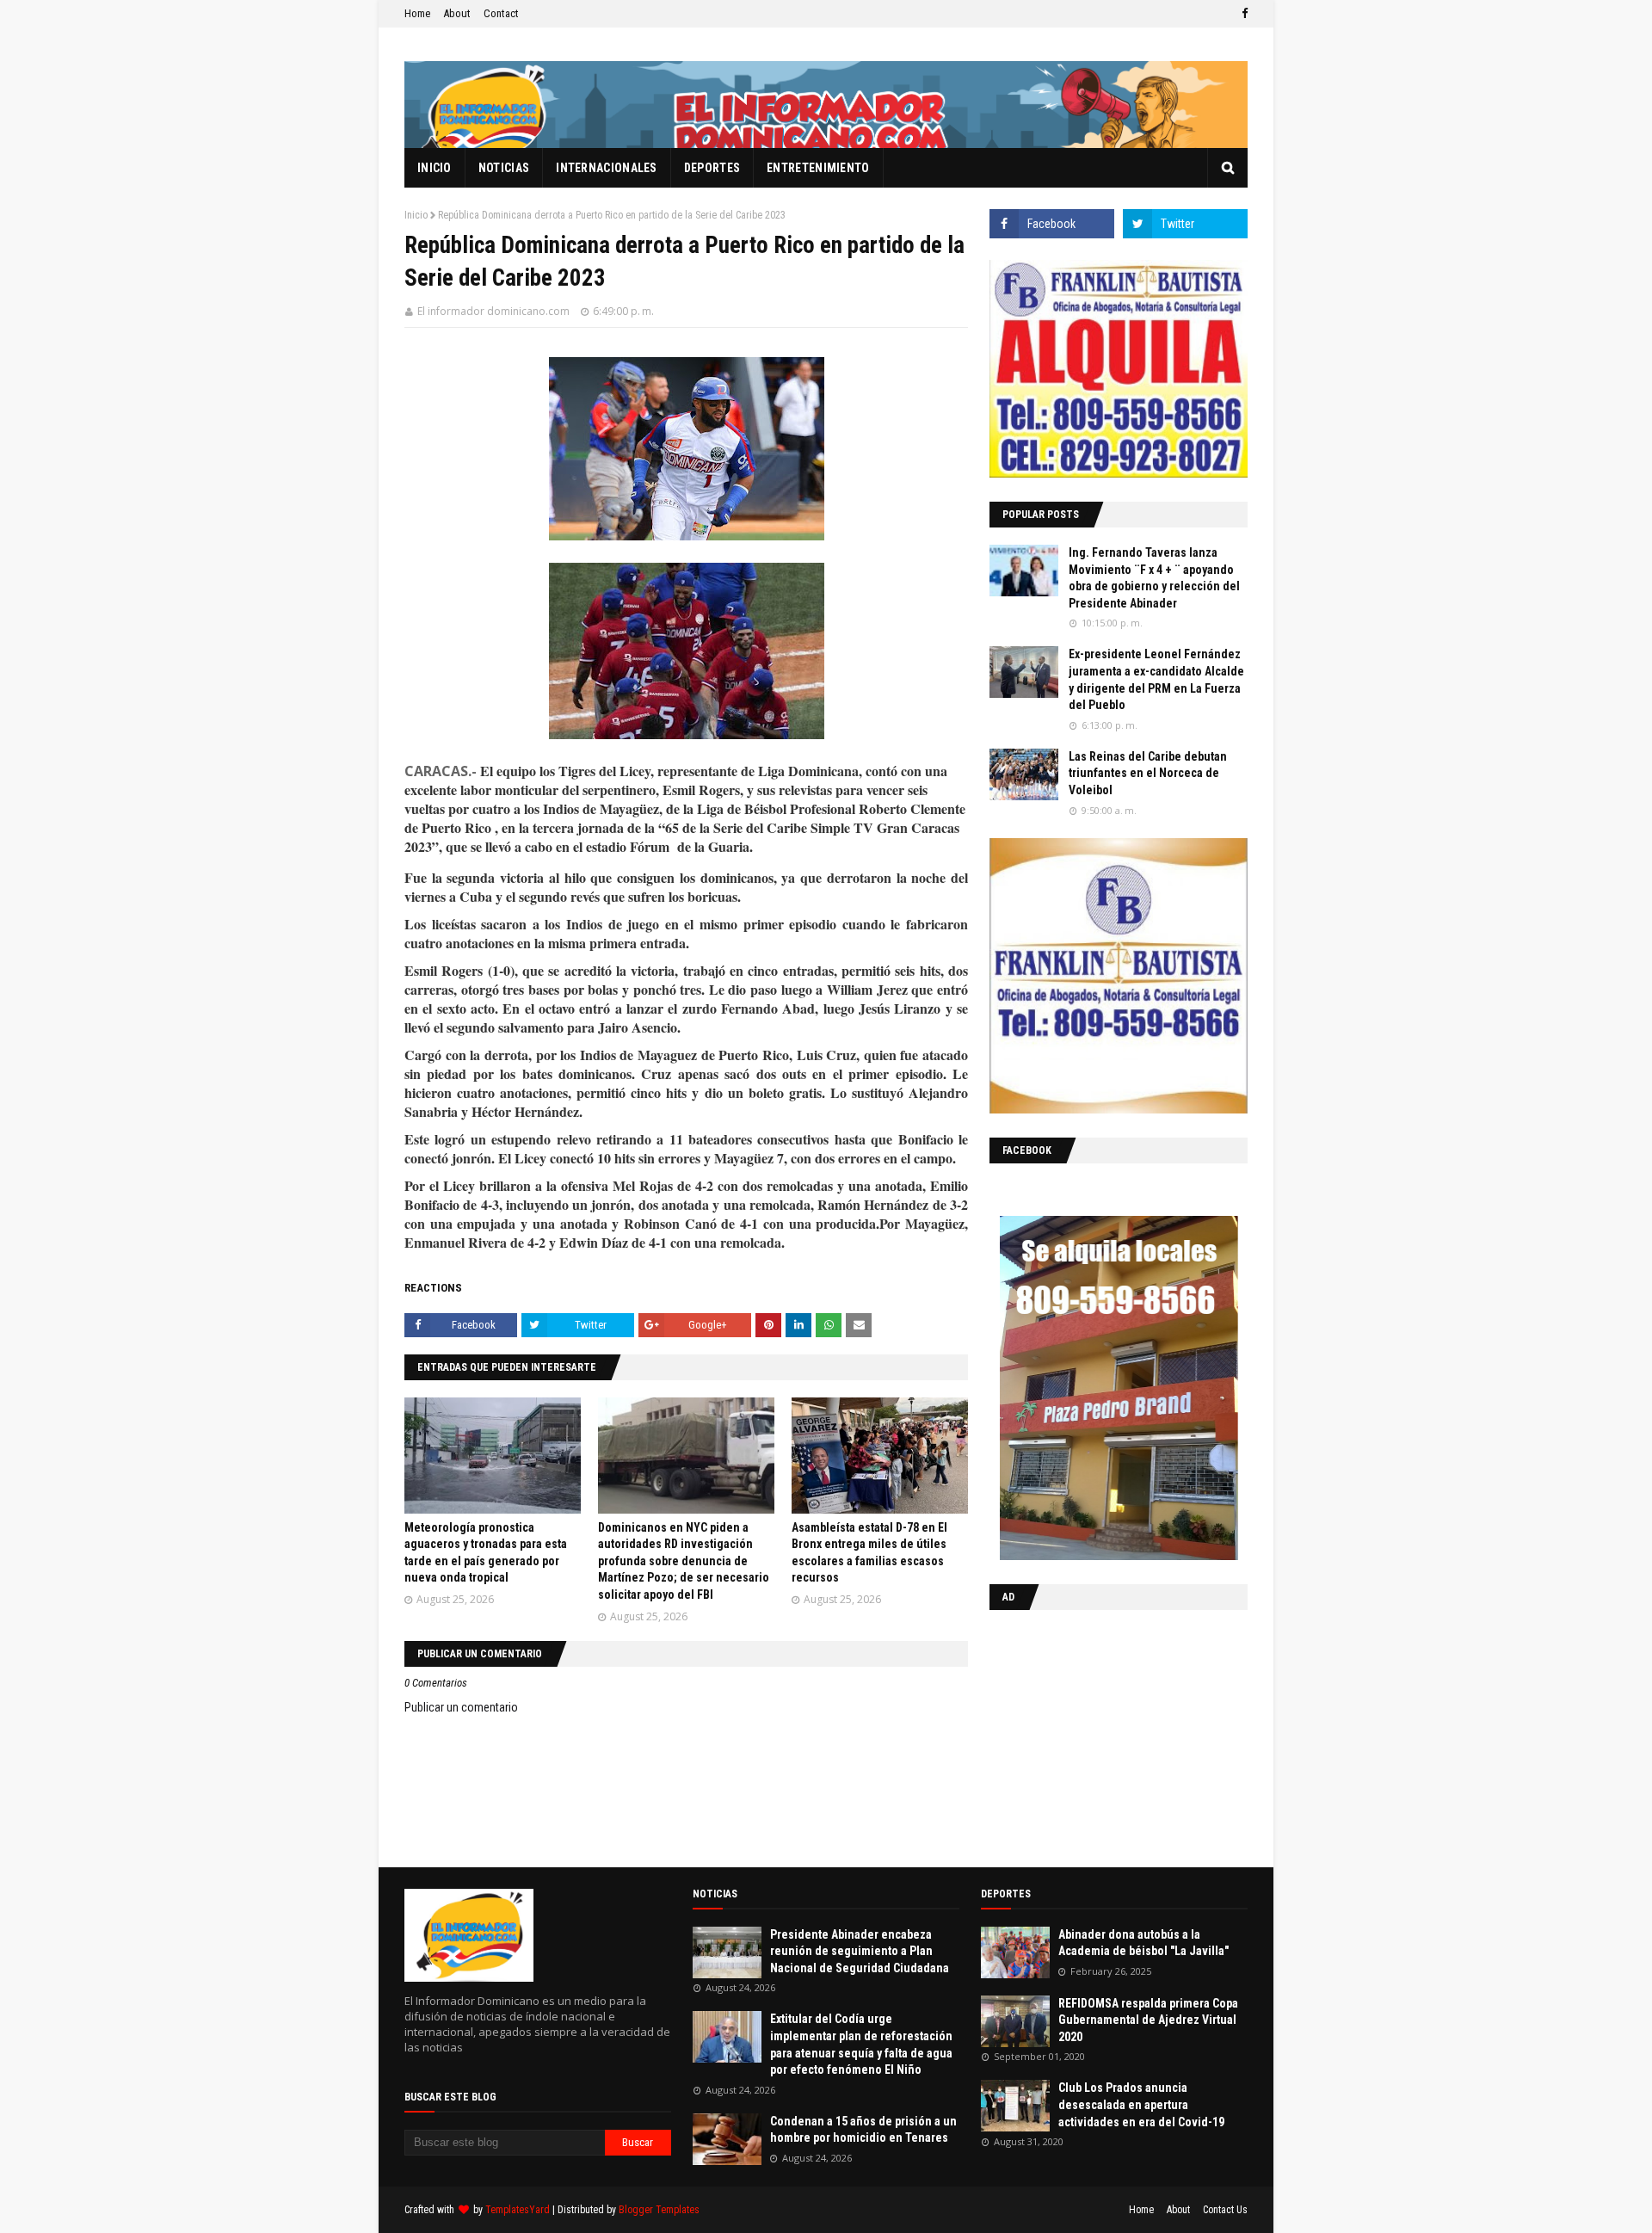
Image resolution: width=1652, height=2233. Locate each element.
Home (417, 13)
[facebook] (1242, 14)
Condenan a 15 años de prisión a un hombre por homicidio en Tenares (863, 2130)
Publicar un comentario (461, 1707)
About (457, 13)
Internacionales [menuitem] (607, 168)
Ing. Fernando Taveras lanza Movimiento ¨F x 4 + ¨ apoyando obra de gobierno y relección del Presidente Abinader (1154, 578)
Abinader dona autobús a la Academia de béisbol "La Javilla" (1143, 1943)
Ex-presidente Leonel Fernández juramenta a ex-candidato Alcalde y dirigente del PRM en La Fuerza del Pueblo (1156, 679)
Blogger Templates (659, 2210)
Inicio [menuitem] (435, 168)
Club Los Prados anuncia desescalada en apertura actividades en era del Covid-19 (1141, 2104)
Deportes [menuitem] (712, 168)
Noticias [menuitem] (504, 168)
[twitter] (1185, 224)
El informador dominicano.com (493, 311)
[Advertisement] (1097, 1735)
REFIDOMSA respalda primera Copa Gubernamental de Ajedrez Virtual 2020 (1148, 2020)
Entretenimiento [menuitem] (818, 168)
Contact (501, 13)
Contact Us (1225, 2210)
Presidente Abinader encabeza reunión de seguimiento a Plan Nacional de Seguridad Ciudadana (860, 1951)
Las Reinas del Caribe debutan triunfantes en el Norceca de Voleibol (1148, 773)
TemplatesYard (518, 2210)
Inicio (416, 215)
